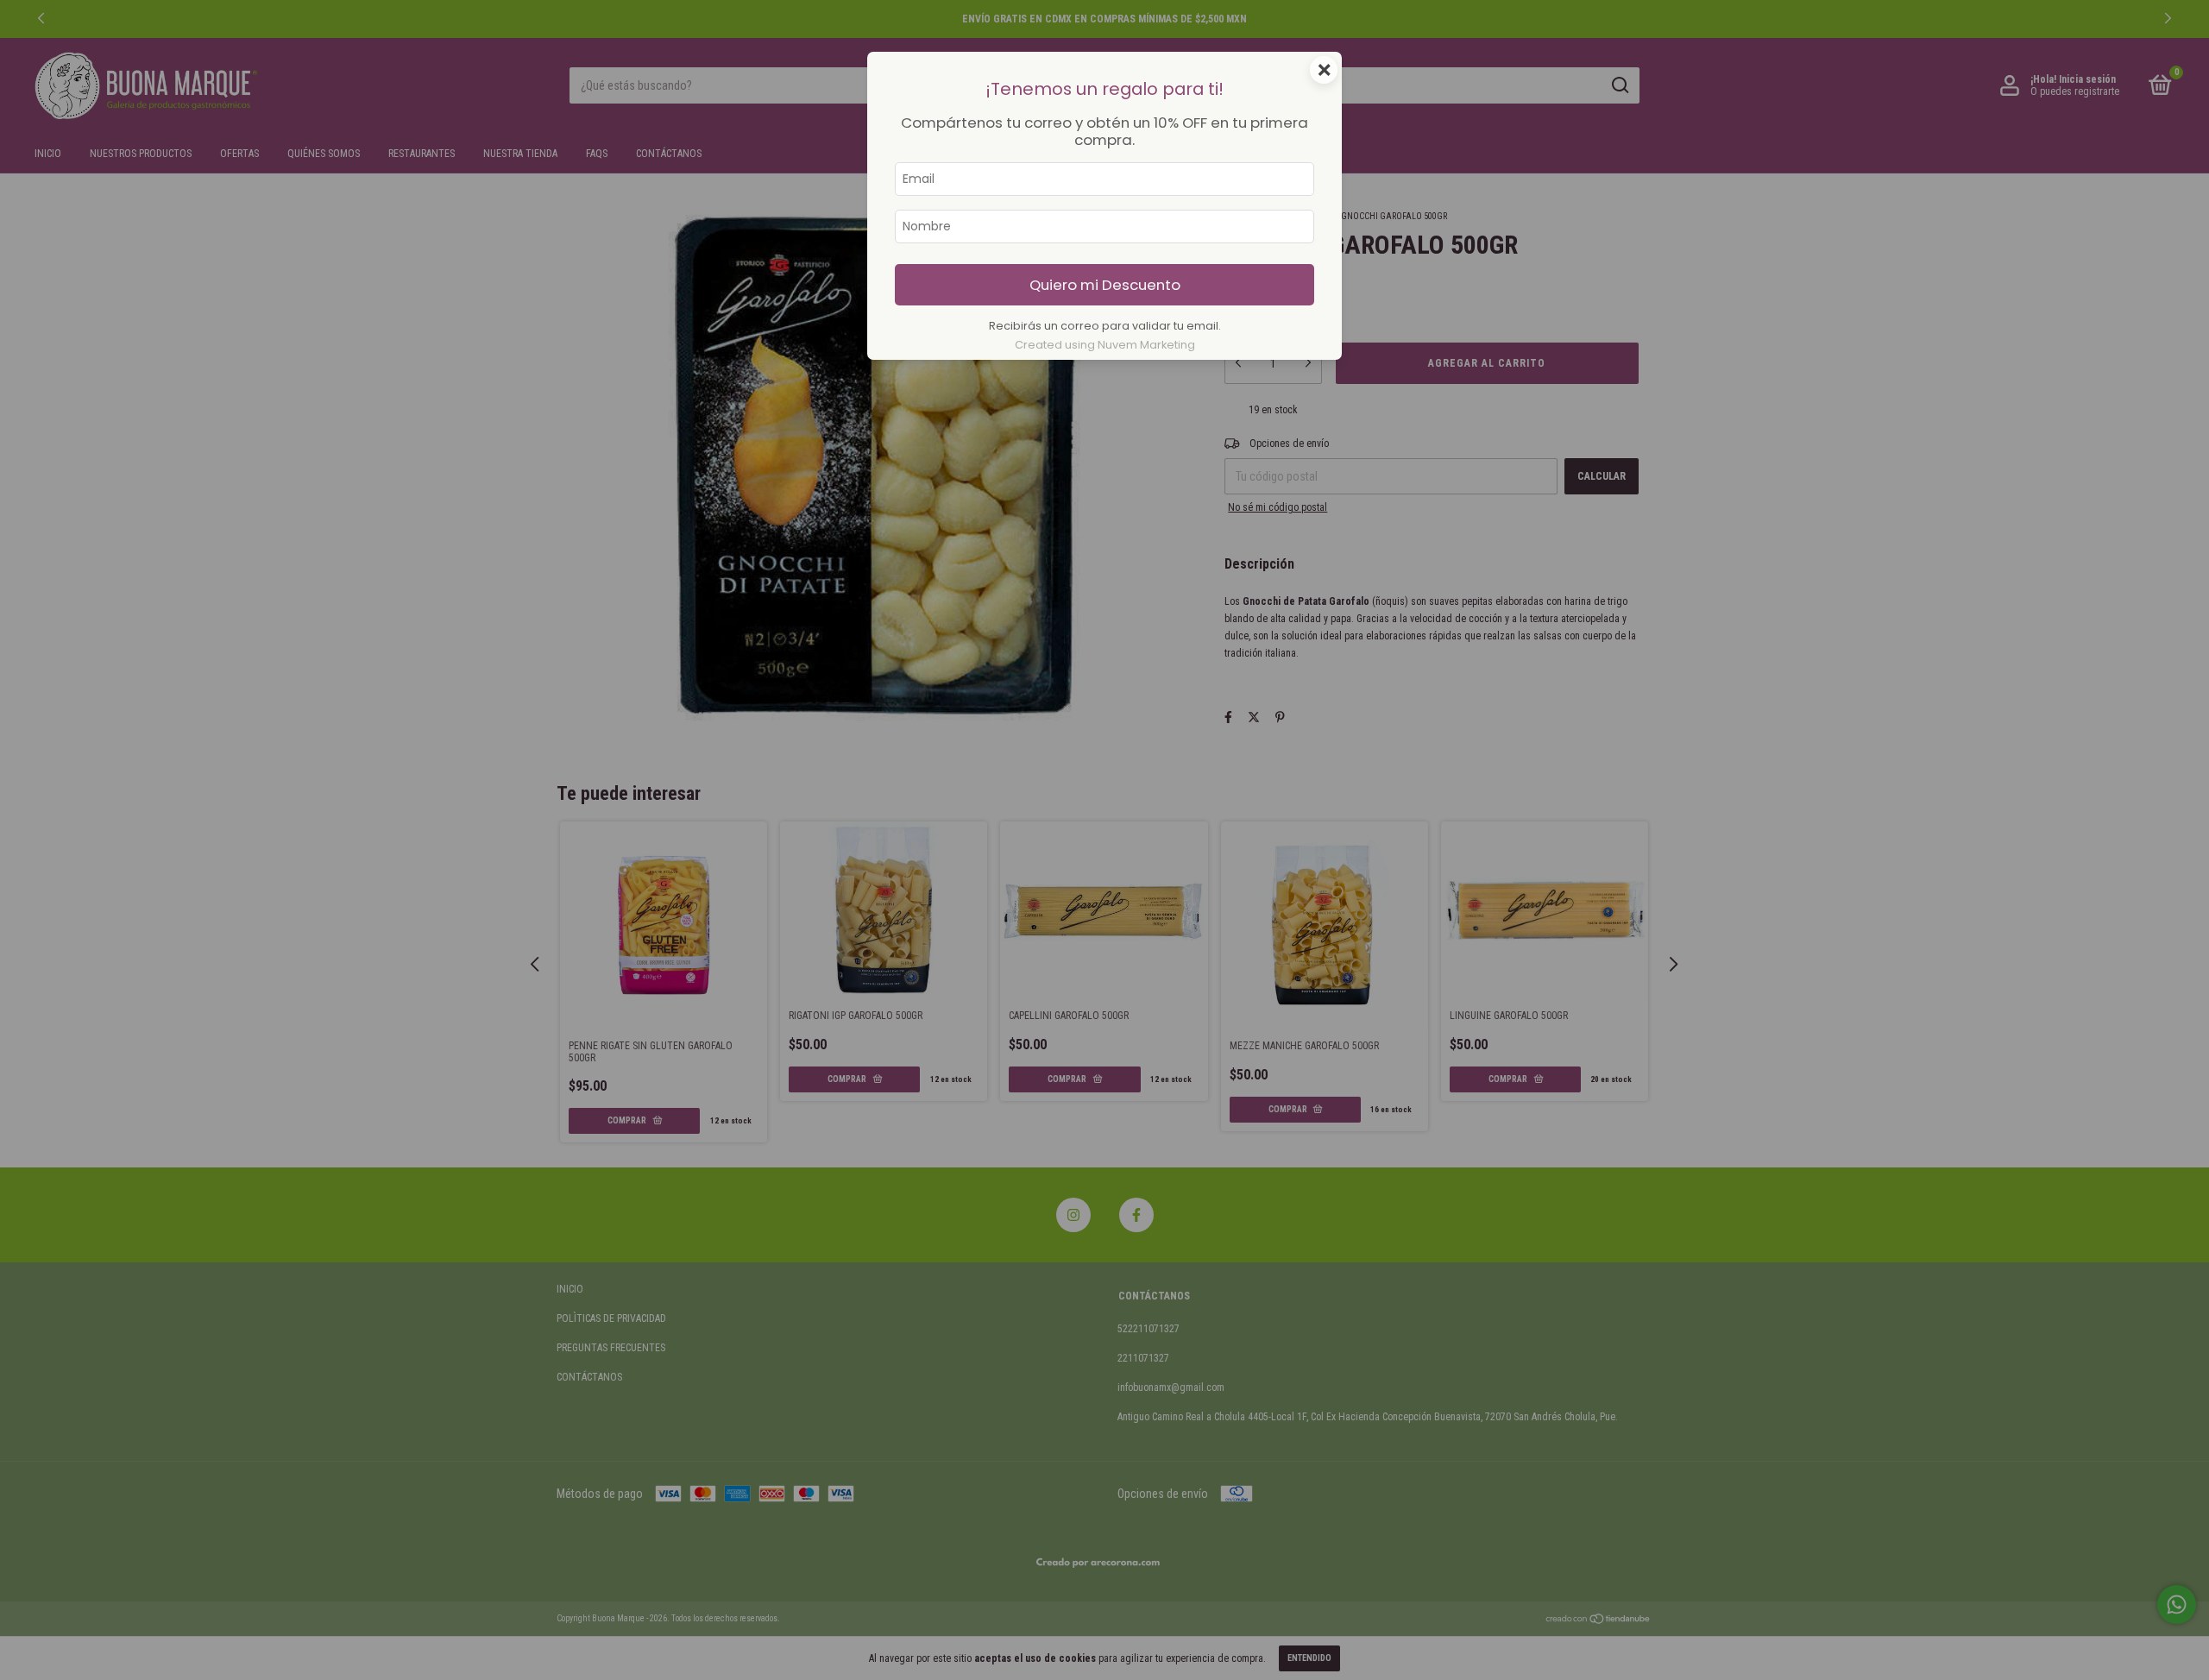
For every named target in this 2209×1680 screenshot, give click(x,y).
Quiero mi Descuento (1105, 285)
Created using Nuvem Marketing (1105, 345)
